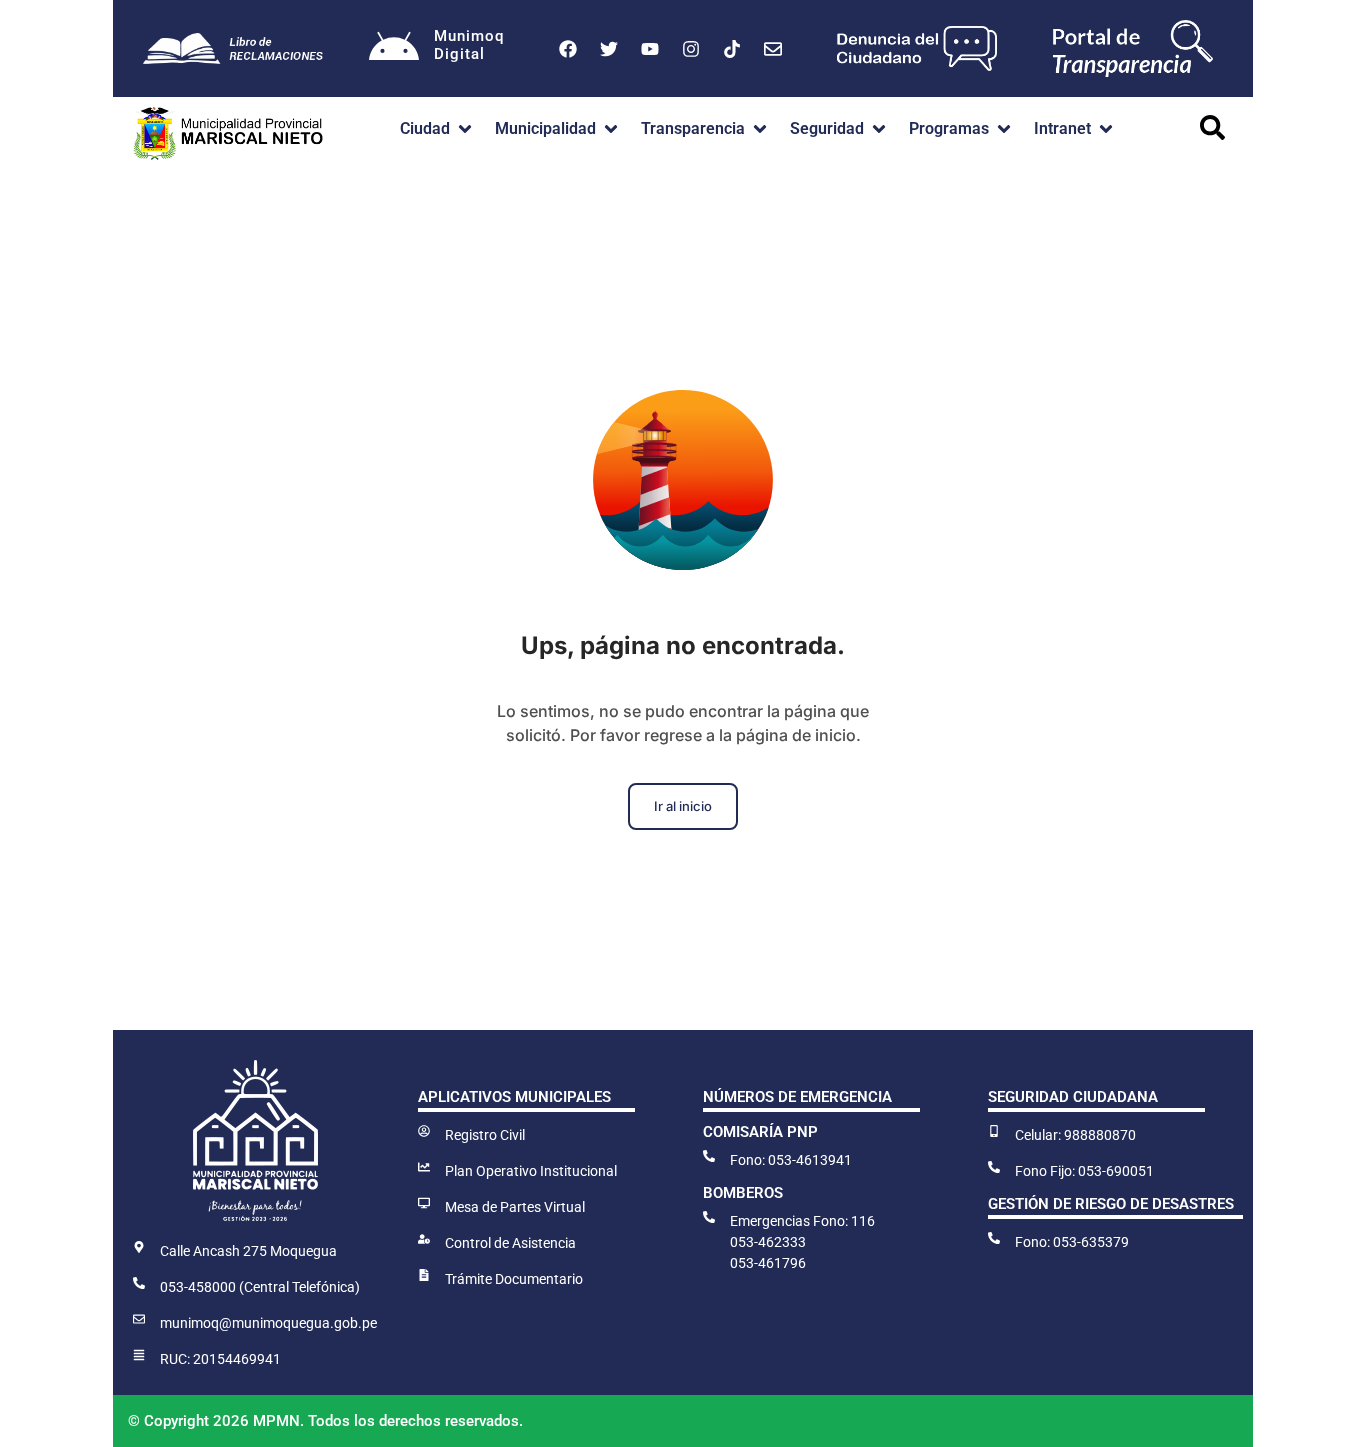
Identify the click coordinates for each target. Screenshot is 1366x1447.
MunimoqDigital (469, 45)
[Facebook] (568, 49)
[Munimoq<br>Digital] (394, 49)
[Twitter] (609, 49)
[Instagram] (691, 49)
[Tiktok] (732, 49)
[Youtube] (650, 49)
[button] (437, 129)
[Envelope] (773, 49)
